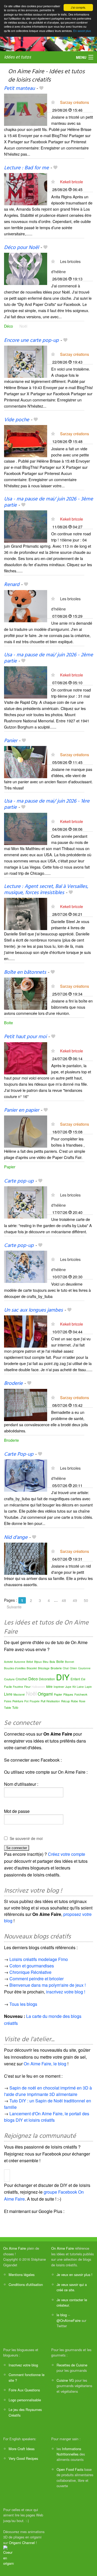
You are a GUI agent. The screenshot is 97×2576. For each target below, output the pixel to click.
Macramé (19, 1695)
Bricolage (44, 1668)
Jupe (68, 1687)
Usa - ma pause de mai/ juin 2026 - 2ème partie (48, 658)
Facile (8, 1686)
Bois (52, 1662)
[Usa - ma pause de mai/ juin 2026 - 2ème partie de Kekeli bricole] (26, 682)
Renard (12, 585)
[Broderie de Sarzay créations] (26, 1404)
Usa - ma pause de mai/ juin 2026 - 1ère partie (47, 804)
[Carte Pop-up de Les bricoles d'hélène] (26, 1475)
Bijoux (38, 1662)
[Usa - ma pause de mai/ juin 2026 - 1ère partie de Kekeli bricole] (26, 828)
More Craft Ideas (22, 2449)
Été (83, 1679)
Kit (74, 1687)
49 (75, 1600)
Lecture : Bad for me (26, 168)
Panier (11, 741)
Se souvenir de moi (26, 1838)
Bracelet (32, 1668)
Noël (23, 326)
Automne (20, 1662)
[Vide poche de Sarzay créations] (26, 440)
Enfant (75, 1679)
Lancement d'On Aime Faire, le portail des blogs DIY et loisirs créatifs (47, 2117)
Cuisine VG (65, 2380)
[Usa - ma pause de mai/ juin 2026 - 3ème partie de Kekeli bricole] (26, 526)
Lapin (88, 1687)
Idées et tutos (18, 57)
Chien (73, 1668)
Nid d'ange (16, 1538)
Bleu (46, 1662)
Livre (8, 1694)
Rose (82, 1701)
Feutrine (18, 1687)
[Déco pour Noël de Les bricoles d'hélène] (26, 268)
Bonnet (70, 1662)
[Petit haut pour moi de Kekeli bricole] (26, 1058)
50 (86, 1600)
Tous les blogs (23, 2004)
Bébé (30, 1662)
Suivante (14, 1607)
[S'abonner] (53, 102)
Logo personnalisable (25, 2400)
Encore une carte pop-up (31, 341)
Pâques (68, 1694)
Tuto (15, 1707)
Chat (66, 1668)
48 (64, 1600)
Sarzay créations (75, 102)
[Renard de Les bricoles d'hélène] (26, 605)
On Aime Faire (15, 2248)
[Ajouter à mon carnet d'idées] (41, 89)
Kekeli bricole (72, 182)
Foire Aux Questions (24, 2390)
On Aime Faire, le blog (45, 2064)
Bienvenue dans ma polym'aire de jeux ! (48, 1985)
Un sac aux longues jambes (33, 1310)
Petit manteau (19, 89)
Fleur (27, 1687)
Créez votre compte (67, 1854)
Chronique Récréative (30, 1972)
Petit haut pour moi (25, 1037)
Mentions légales (22, 2275)
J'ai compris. (78, 7)
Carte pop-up (19, 1181)
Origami (45, 1694)
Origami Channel (22, 2543)
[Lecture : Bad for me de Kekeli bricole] (26, 189)
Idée (49, 1686)
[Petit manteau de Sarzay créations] (26, 109)
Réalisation (53, 1701)
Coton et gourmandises (32, 1966)
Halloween (38, 1686)
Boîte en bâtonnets (25, 972)
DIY (63, 1677)
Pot (26, 1701)
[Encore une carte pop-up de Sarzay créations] (26, 361)
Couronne (84, 1668)
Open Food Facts (70, 2469)
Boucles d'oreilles (15, 1668)
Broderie (13, 1384)
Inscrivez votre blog (23, 2365)
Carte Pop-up (19, 1454)
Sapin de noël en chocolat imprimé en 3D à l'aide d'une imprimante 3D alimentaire (48, 2091)
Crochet (21, 1679)
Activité (8, 1662)
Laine (80, 1687)
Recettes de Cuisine (72, 2365)
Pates (8, 1701)
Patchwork (81, 1695)
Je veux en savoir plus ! (75, 2275)
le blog (62, 2315)
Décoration (47, 1679)
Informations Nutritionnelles (69, 2451)
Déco (8, 326)
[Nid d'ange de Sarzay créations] (26, 1558)
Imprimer (59, 1687)
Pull (43, 1701)
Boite (8, 1022)
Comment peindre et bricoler (37, 1979)
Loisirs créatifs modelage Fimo (39, 1959)
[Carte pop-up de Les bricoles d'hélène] (26, 1202)
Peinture (18, 1701)
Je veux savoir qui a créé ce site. (72, 2287)
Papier (10, 1167)
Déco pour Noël (21, 248)
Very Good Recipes (23, 2458)
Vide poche (17, 420)
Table (8, 1707)
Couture (9, 1679)
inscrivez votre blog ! (66, 1992)
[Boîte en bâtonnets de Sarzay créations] (26, 993)
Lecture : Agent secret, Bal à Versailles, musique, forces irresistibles (46, 890)
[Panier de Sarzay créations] (26, 761)
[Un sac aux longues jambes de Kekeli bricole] (26, 1331)
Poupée (35, 1701)
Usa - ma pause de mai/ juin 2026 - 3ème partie (48, 502)
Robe (74, 1701)
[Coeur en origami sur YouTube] (9, 2555)
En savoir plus (82, 31)
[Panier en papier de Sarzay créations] (26, 1131)
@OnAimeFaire (69, 2320)
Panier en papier (22, 1110)
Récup (65, 1701)
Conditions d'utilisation (26, 2284)
